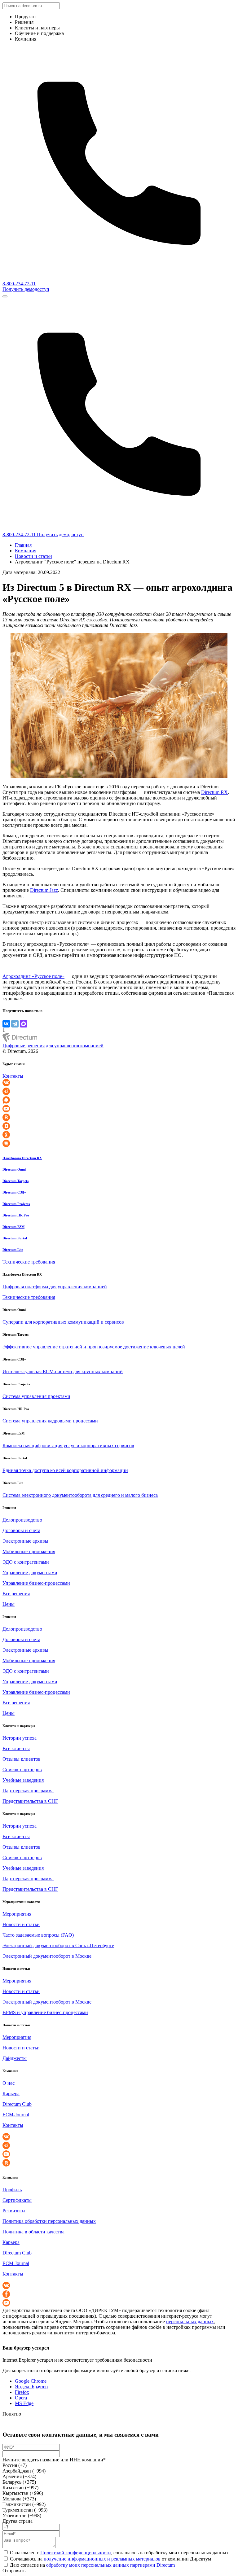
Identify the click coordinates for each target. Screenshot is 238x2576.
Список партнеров (22, 1770)
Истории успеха (20, 1738)
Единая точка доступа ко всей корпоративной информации (65, 1470)
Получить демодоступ (26, 289)
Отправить (14, 2571)
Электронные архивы (25, 1541)
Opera (21, 2398)
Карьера (11, 2094)
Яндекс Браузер (31, 2387)
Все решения (16, 1594)
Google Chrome (31, 2381)
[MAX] (24, 1024)
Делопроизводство (22, 1520)
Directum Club (17, 2104)
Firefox (22, 2392)
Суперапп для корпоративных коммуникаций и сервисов (63, 1322)
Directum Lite (13, 1250)
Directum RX (214, 792)
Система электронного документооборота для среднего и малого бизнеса (80, 1495)
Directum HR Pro (16, 1215)
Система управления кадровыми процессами (50, 1421)
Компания (26, 551)
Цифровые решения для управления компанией (53, 1046)
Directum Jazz (44, 890)
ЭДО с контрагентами (26, 1562)
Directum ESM (13, 1227)
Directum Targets (15, 1181)
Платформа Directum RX (22, 1158)
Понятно (12, 2414)
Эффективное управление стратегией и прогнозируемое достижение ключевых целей (94, 1347)
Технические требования (29, 1262)
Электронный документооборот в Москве (47, 1956)
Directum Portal (15, 1238)
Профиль (12, 2190)
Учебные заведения (23, 1780)
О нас (9, 2083)
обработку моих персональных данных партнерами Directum (110, 2565)
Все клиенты (16, 1748)
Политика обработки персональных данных (49, 2221)
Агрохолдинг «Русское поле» (33, 976)
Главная (23, 545)
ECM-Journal (16, 2115)
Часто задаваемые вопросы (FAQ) (38, 1935)
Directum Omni (14, 1169)
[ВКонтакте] (6, 1024)
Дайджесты (15, 2058)
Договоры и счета (21, 1530)
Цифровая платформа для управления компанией (55, 1287)
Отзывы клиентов (22, 1759)
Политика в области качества (33, 2232)
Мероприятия (17, 1914)
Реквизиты (14, 2211)
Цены (9, 1604)
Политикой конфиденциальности (76, 2553)
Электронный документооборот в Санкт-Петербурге (58, 1945)
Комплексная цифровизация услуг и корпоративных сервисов (68, 1446)
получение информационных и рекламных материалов (102, 2559)
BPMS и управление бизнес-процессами (45, 2012)
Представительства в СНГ (30, 1801)
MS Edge (24, 2403)
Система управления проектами (36, 1396)
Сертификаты (17, 2200)
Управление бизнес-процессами (36, 1583)
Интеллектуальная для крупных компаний (63, 1371)
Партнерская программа (28, 1791)
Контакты (13, 1076)
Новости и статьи (33, 556)
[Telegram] (15, 1024)
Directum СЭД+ (14, 1192)
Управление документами (30, 1573)
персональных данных (190, 2322)
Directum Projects (16, 1204)
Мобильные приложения (29, 1551)
